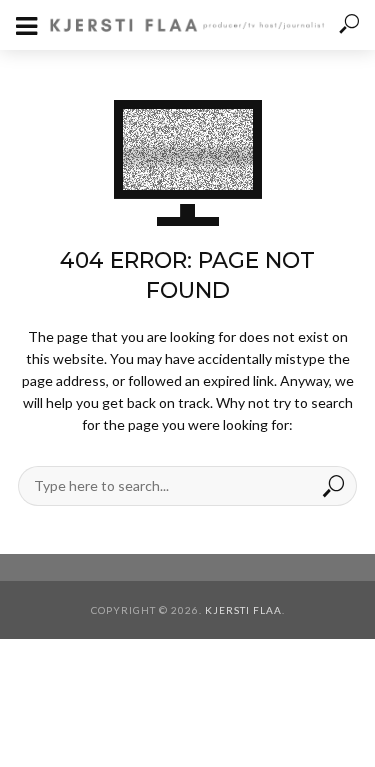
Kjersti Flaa (243, 610)
